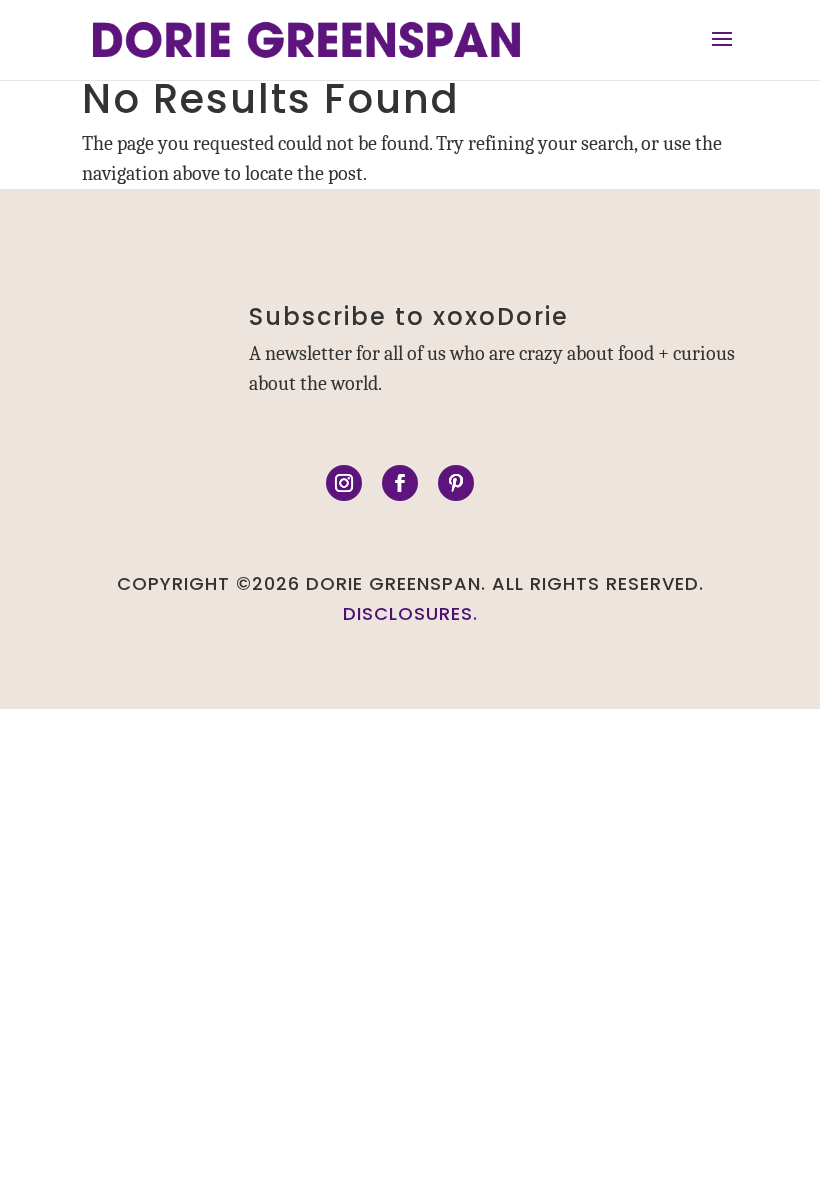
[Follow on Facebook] (400, 483)
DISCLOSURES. (410, 613)
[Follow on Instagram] (344, 483)
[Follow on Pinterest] (456, 483)
